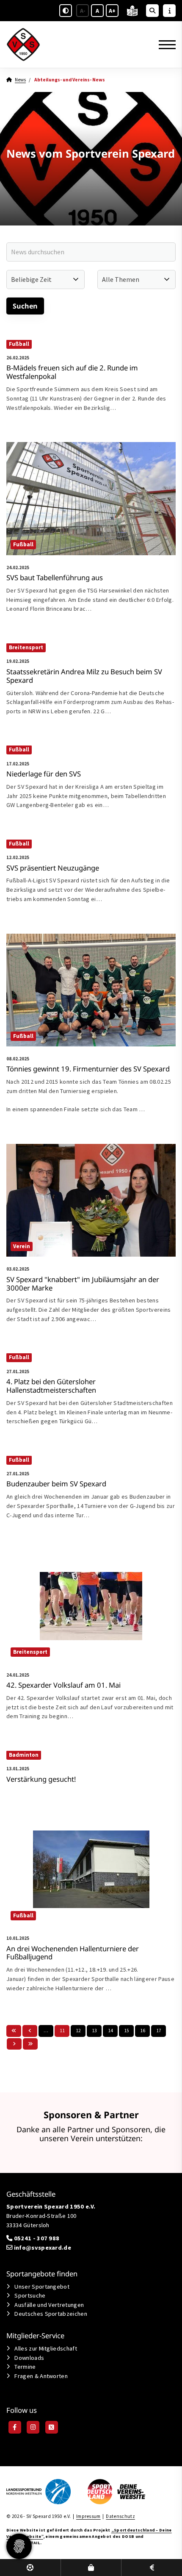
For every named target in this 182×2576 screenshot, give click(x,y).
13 (94, 2031)
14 (110, 2031)
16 (143, 2031)
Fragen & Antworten (41, 2376)
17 (159, 2031)
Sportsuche (30, 2295)
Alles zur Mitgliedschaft (46, 2348)
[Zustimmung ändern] (19, 2546)
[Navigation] (164, 45)
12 (78, 2031)
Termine (25, 2367)
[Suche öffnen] (152, 11)
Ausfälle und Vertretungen (49, 2305)
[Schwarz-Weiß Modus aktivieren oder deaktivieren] (66, 11)
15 (127, 2031)
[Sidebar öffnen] (169, 11)
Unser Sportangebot (42, 2287)
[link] (91, 385)
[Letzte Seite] (30, 2044)
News (20, 80)
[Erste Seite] (14, 2031)
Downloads (29, 2358)
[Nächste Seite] (14, 2044)
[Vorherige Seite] (30, 2031)
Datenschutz (120, 2516)
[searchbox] (91, 252)
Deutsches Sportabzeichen (51, 2314)
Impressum (88, 2516)
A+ (112, 11)
